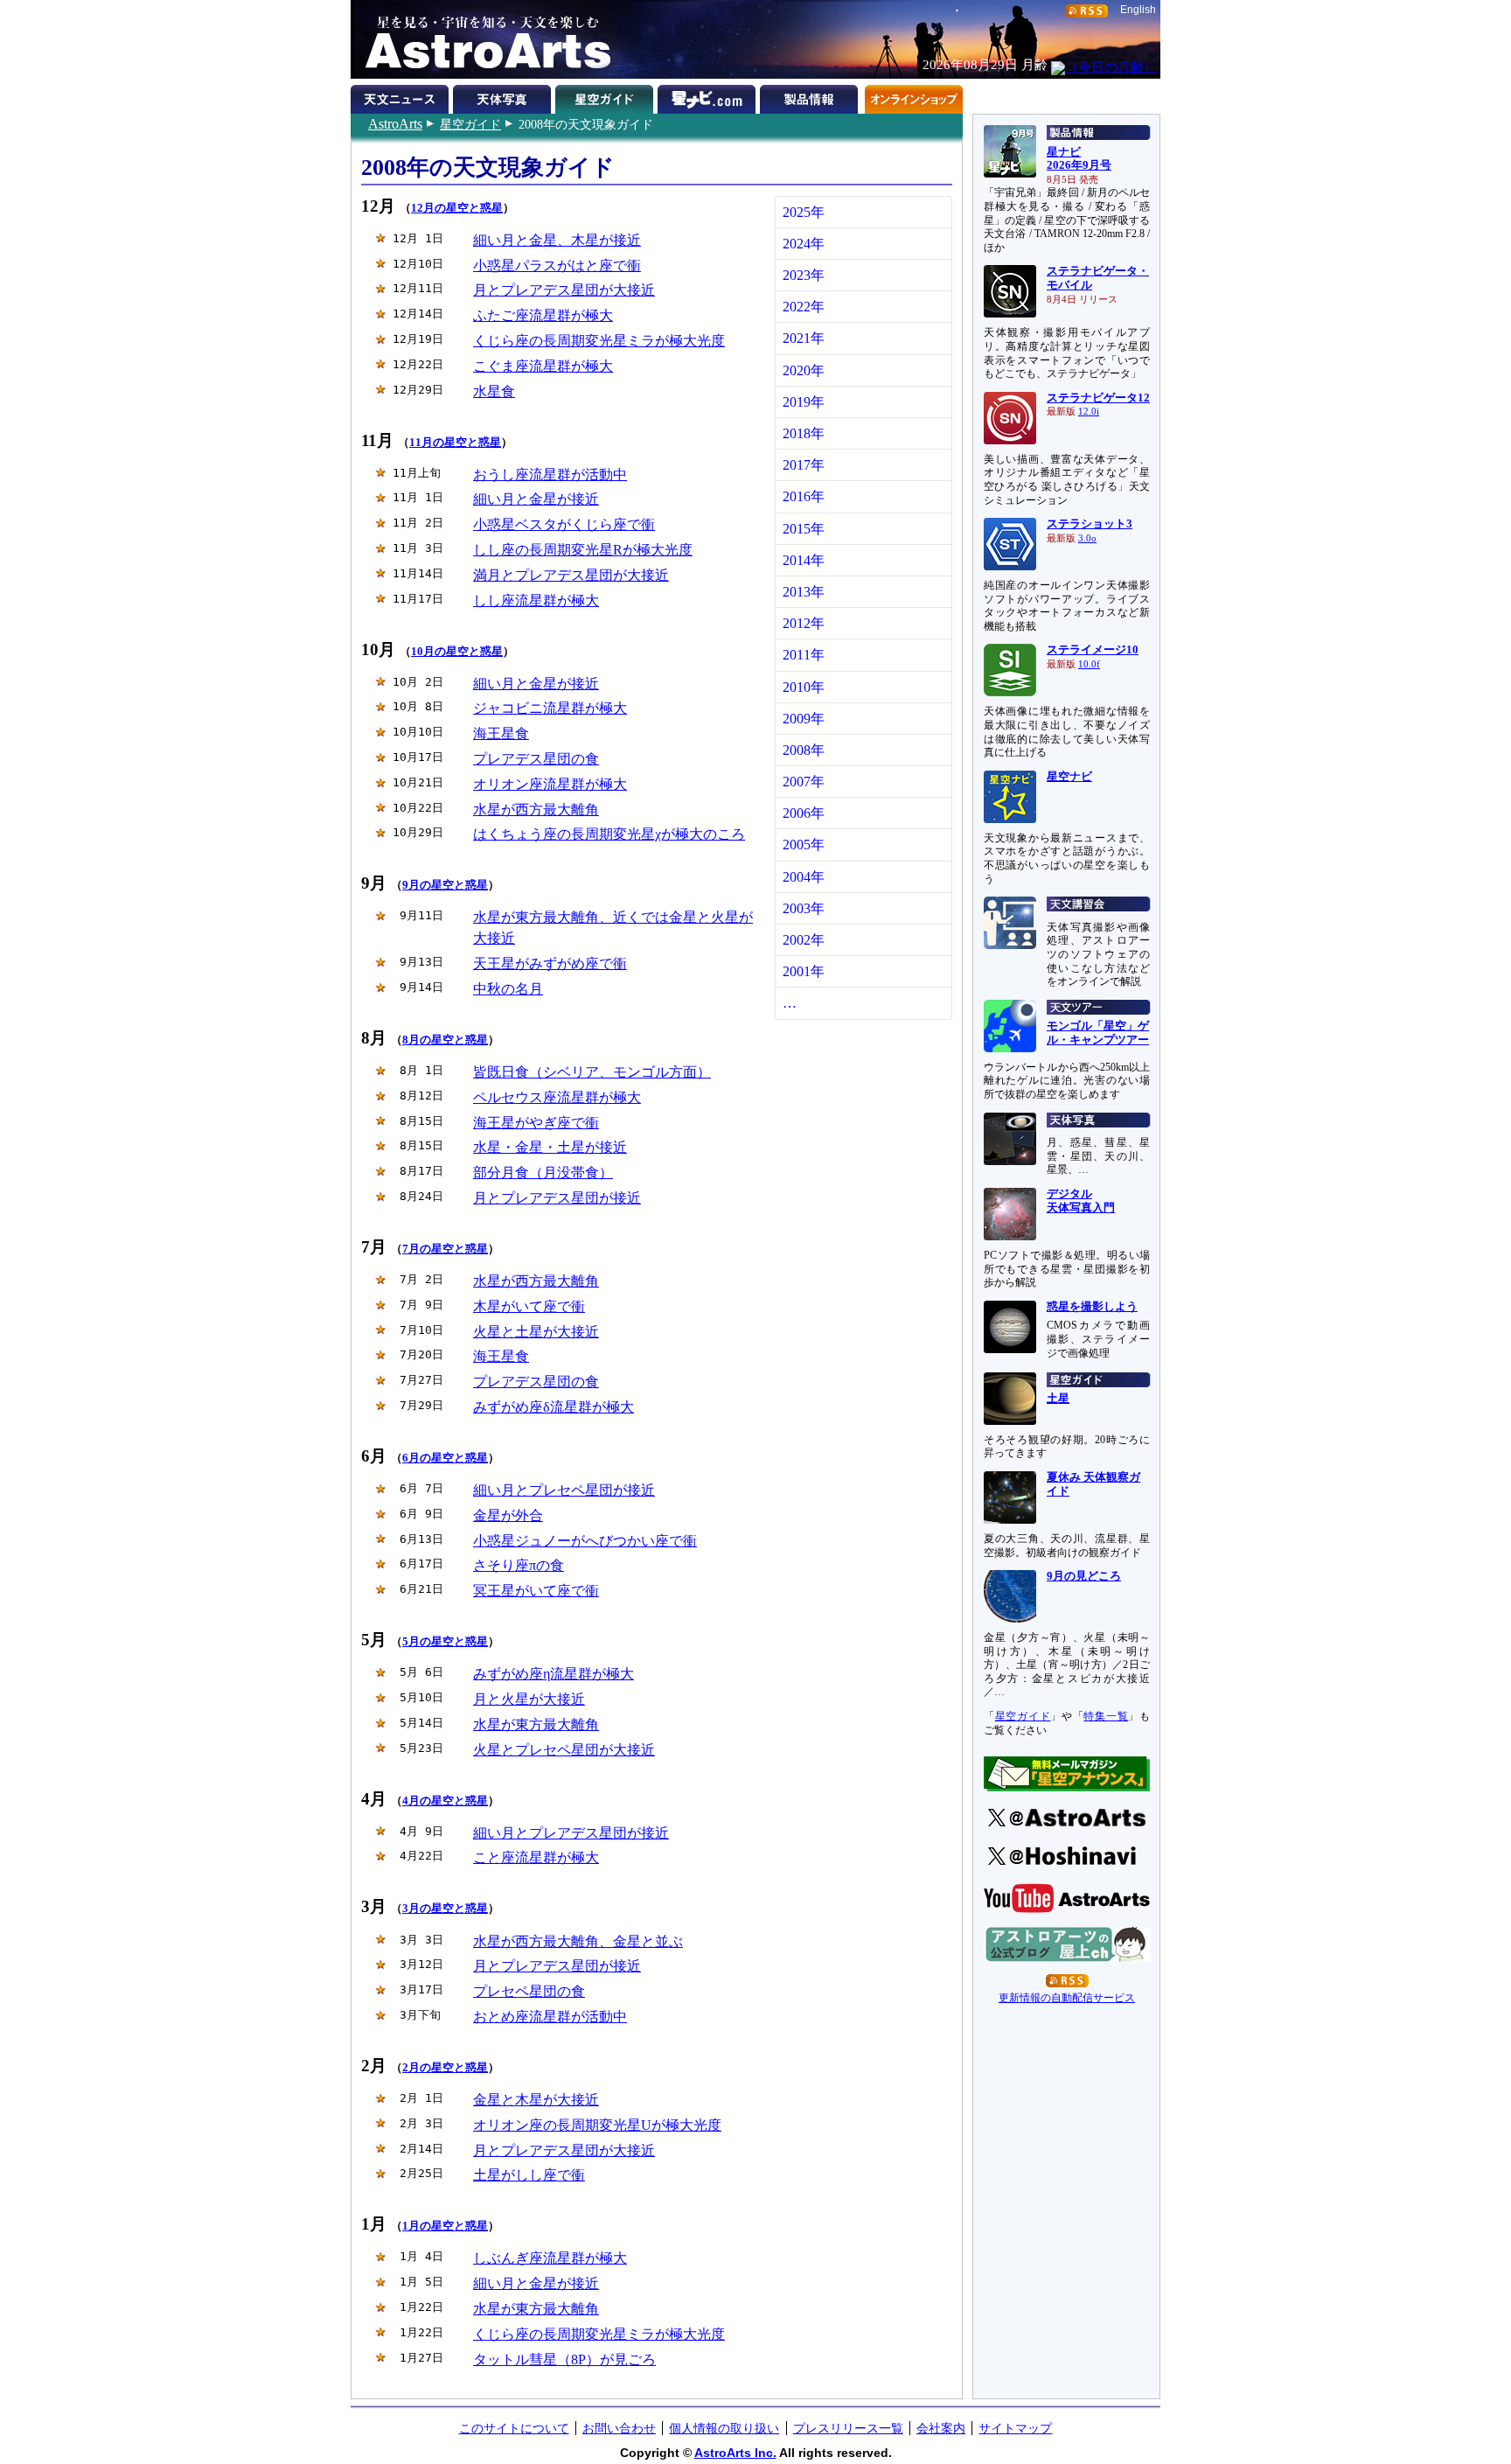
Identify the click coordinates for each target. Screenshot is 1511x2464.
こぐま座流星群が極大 (543, 366)
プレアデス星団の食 (536, 759)
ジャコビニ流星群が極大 (550, 708)
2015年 (804, 529)
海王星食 (501, 733)
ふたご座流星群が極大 (543, 315)
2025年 (804, 212)
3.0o (1087, 538)
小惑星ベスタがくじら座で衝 (564, 524)
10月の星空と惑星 (457, 652)
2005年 (804, 845)
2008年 (804, 750)
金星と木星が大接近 (536, 2100)
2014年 (804, 560)
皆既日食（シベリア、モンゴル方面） (592, 1072)
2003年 (804, 908)
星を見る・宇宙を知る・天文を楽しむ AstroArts (482, 39)
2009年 (804, 719)
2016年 (804, 496)
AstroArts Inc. (735, 2453)
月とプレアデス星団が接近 (557, 1198)
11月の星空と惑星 (455, 443)
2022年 (804, 307)
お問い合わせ (619, 2428)
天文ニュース (402, 96)
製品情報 (811, 96)
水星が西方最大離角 (536, 810)
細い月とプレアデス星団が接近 (571, 1833)
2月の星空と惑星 (445, 2068)
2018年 (804, 433)
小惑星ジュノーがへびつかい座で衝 (585, 1541)
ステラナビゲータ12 (1098, 398)
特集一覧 (1106, 1716)
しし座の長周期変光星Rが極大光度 (583, 550)
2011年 (804, 655)
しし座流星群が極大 (536, 600)
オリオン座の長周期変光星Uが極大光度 (597, 2125)
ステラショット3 (1090, 524)
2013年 (804, 592)
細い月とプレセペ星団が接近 (564, 1490)
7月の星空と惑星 (445, 1249)
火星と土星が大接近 (536, 1332)
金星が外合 (508, 1515)
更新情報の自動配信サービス (1067, 1998)
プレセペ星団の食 (529, 1991)
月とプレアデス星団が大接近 (564, 290)
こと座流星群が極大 (536, 1857)
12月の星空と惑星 (457, 208)
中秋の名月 (508, 989)
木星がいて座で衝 (529, 1306)
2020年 (804, 370)
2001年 (804, 971)
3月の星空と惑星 (445, 1909)
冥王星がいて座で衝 (536, 1591)
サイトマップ (1015, 2428)
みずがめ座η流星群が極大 (554, 1674)
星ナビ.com (709, 96)
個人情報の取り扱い (724, 2428)
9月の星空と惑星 (445, 885)
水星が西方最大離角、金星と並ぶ (578, 1941)
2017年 (804, 465)
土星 (1058, 1399)
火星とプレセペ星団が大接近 (564, 1750)
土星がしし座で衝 (529, 2175)
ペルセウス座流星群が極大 (557, 1097)
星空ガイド (470, 124)
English (1138, 10)
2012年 (804, 623)
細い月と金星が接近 (536, 499)
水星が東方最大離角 (536, 1724)
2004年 (804, 877)
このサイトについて (514, 2428)
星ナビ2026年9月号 (1079, 159)
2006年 (804, 813)
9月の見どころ (1084, 1576)
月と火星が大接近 (529, 1699)
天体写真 (504, 96)
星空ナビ (1069, 777)
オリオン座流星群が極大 (550, 784)
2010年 (804, 687)
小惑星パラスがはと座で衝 (557, 265)
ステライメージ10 (1093, 650)
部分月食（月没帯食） (543, 1173)
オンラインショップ (913, 96)
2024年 (804, 244)
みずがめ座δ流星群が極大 (554, 1407)
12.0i (1089, 412)
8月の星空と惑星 (445, 1040)
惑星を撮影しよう (1092, 1307)
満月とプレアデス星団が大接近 (571, 575)
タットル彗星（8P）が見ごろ (564, 2359)
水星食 (494, 391)
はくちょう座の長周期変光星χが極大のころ (609, 834)
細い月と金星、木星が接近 (557, 240)
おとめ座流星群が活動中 (550, 2017)
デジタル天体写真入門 (1081, 1201)
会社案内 (941, 2428)
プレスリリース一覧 (848, 2428)
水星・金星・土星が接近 (550, 1147)
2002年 (804, 940)
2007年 (804, 782)
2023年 (804, 275)
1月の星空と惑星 (445, 2226)
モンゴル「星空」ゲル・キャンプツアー (1098, 1033)
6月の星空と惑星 (445, 1458)
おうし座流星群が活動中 (550, 475)
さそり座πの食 (519, 1565)
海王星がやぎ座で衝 (536, 1123)
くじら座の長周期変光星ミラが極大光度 (599, 341)
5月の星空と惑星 (445, 1642)
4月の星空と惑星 (445, 1801)
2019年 (804, 402)
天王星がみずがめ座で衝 (550, 963)
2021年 (804, 338)
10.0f (1089, 664)
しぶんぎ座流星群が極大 (550, 2258)
